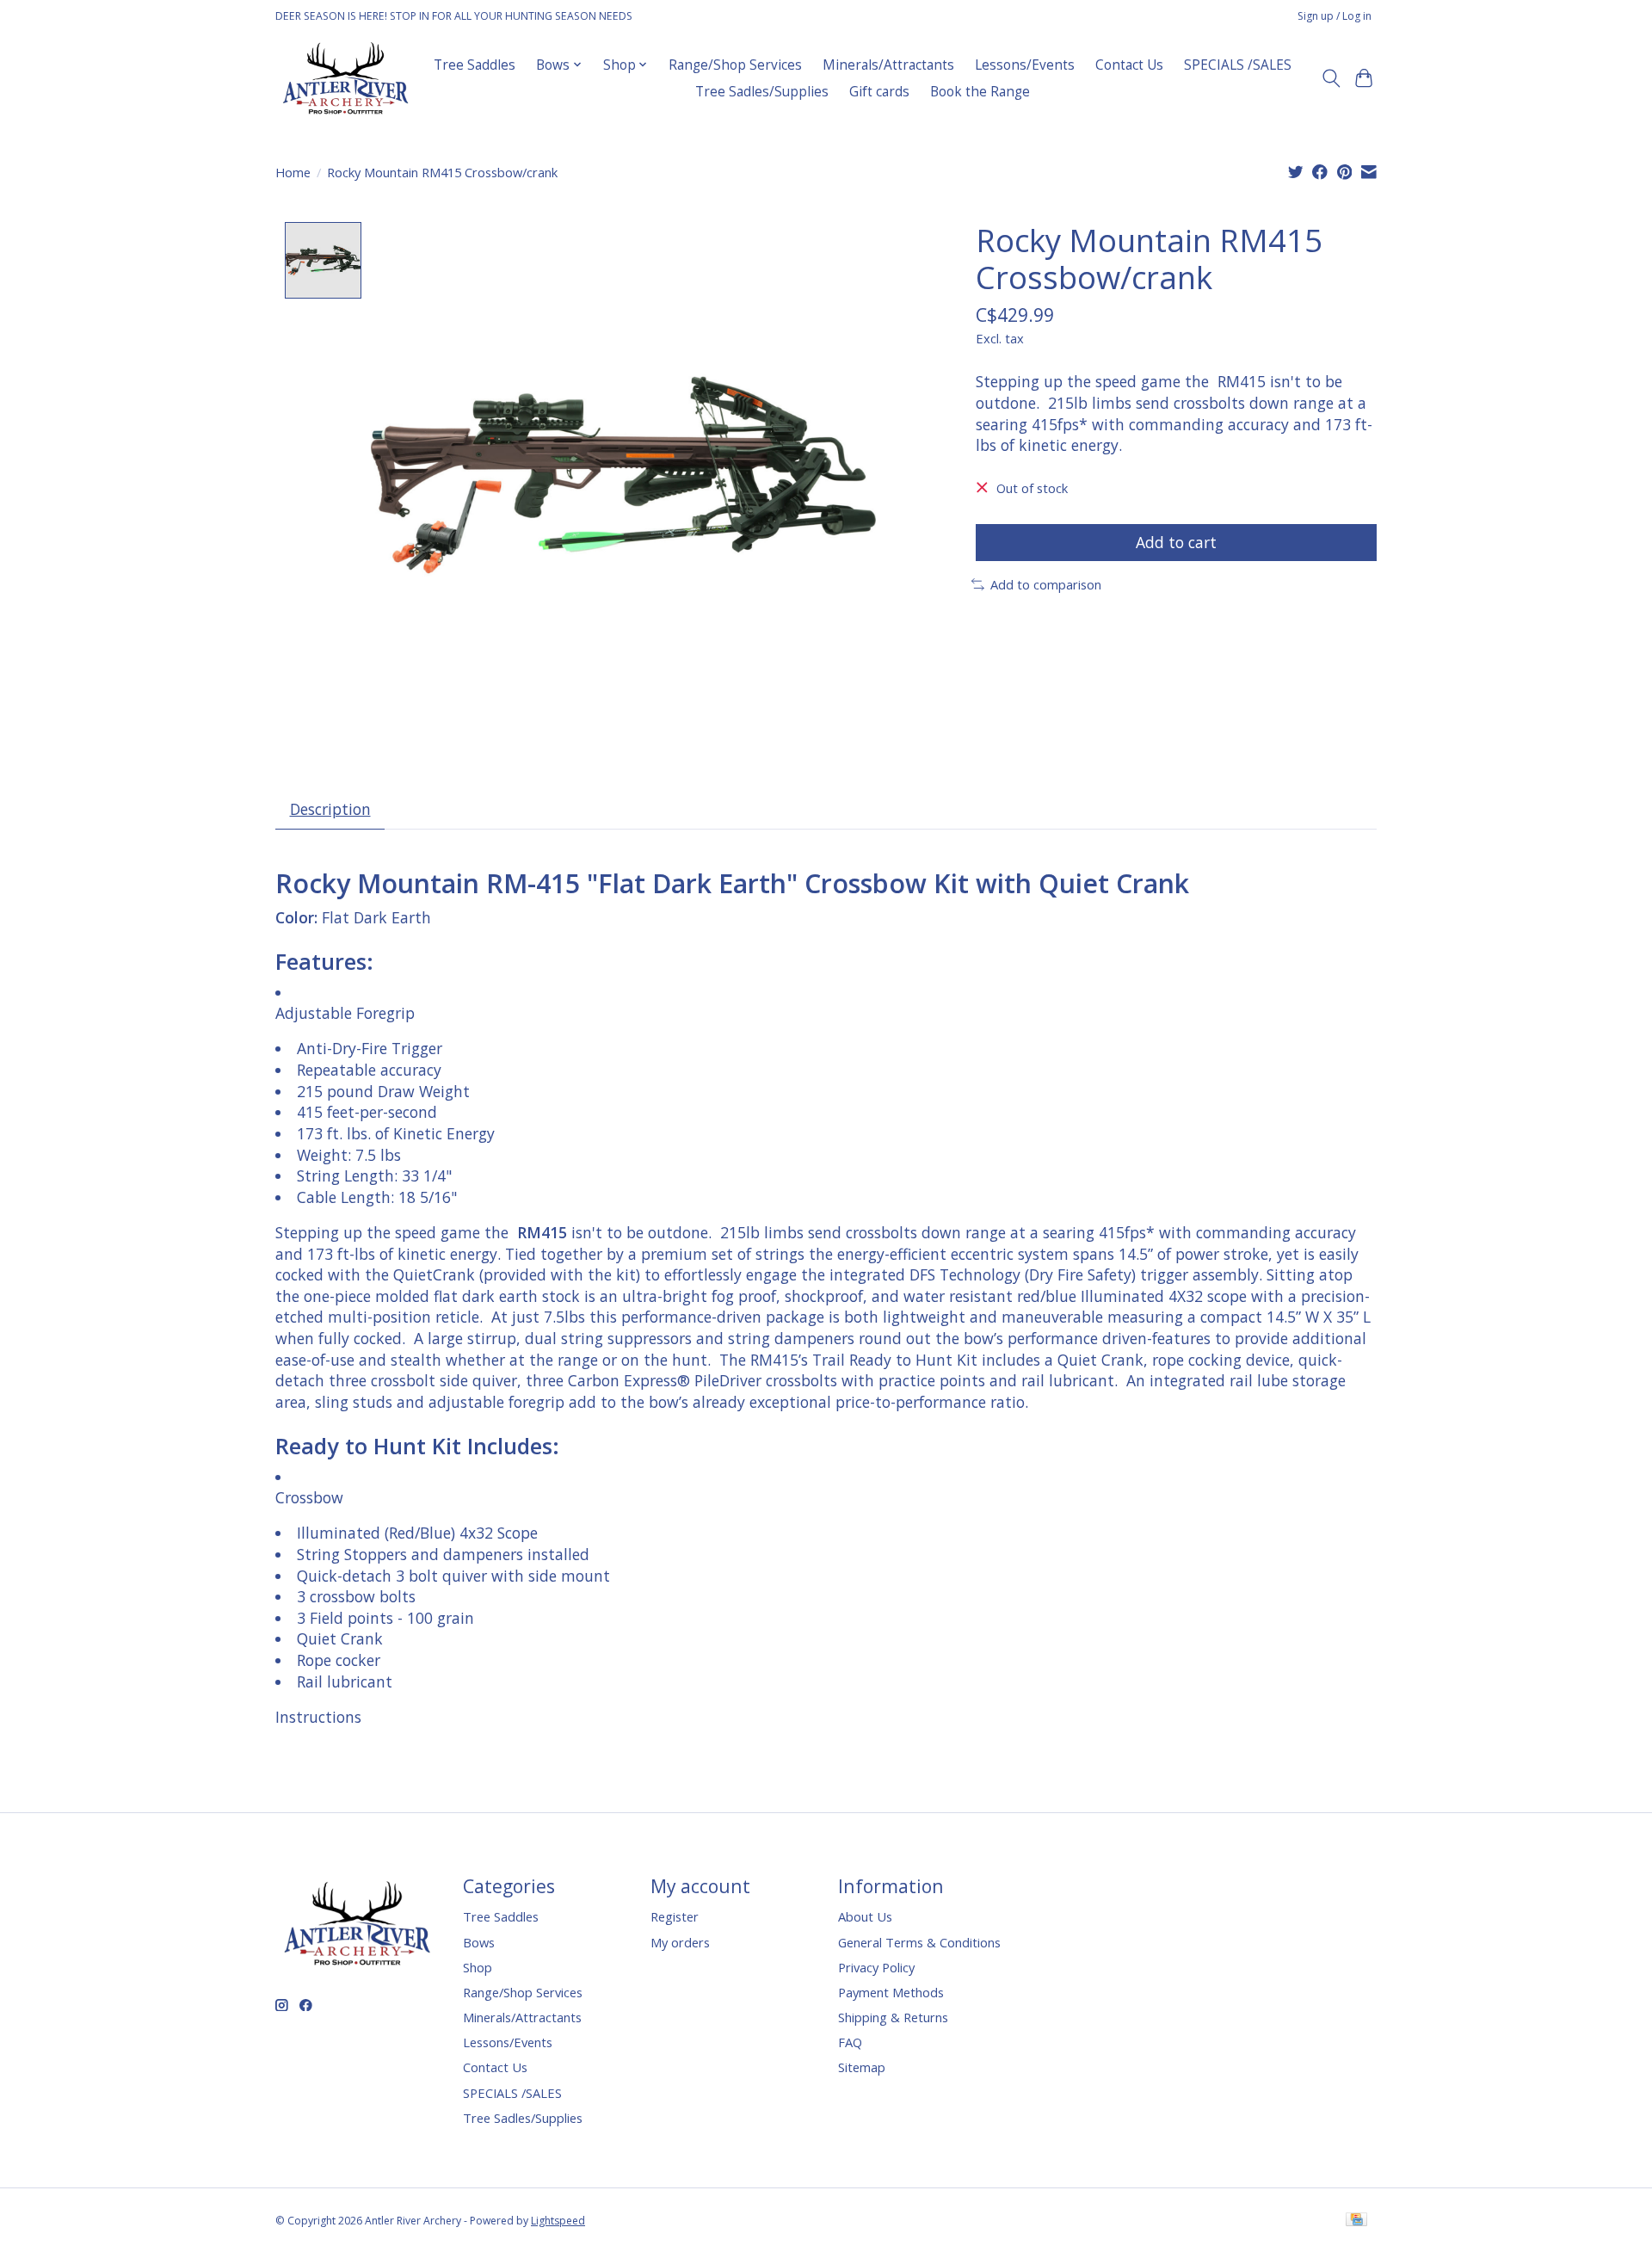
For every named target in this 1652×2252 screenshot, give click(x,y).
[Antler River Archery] (345, 78)
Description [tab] (330, 809)
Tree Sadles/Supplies (762, 92)
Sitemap (862, 2067)
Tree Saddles (475, 65)
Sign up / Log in (1335, 16)
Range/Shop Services (735, 65)
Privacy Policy (876, 1967)
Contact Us (1129, 65)
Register (675, 1916)
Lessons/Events (1025, 65)
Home (293, 172)
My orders (680, 1942)
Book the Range (980, 92)
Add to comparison (1046, 584)
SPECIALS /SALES (1238, 65)
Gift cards (879, 92)
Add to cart (1176, 542)
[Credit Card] (1356, 2221)
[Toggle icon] (1331, 78)
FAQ (850, 2042)
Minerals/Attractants (888, 65)
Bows (479, 1942)
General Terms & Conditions (919, 1942)
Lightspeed (558, 2221)
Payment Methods (891, 1992)
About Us (865, 1916)
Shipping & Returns (893, 2017)
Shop (478, 1967)
